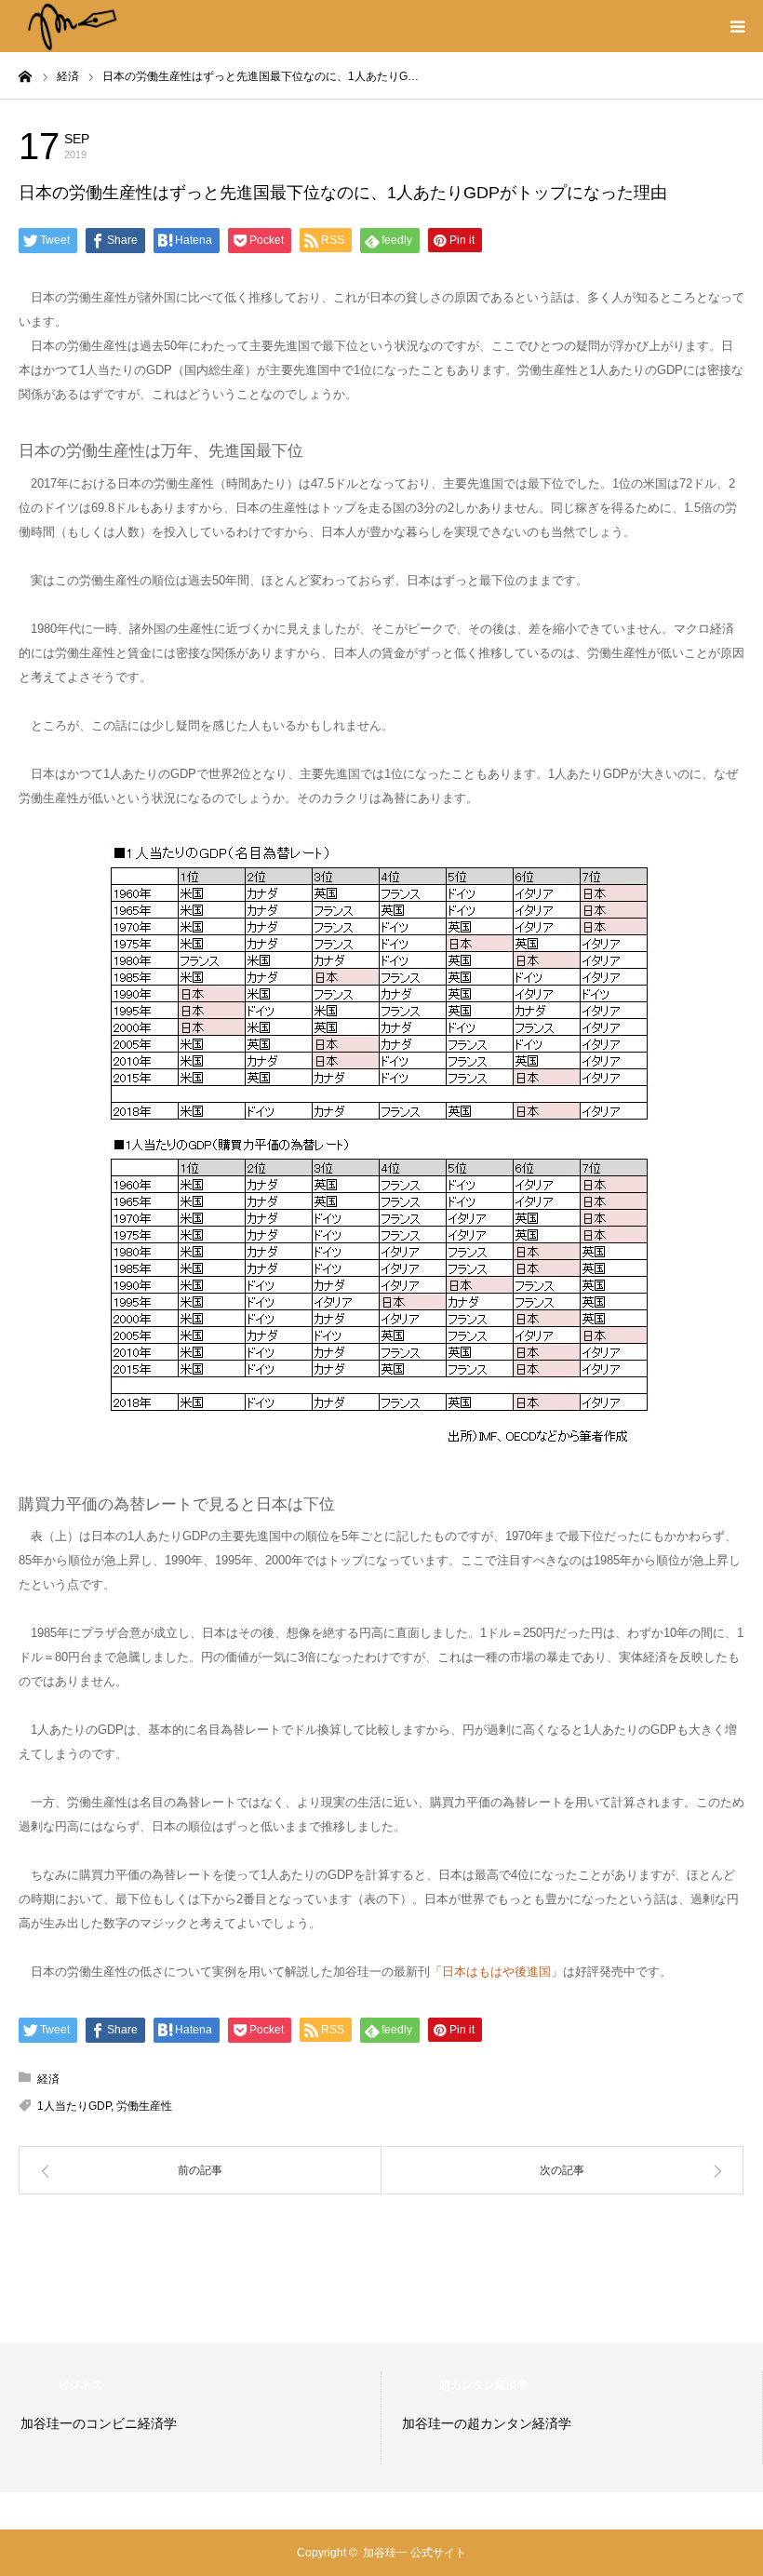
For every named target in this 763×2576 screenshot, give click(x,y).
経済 (158, 144)
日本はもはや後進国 (496, 1972)
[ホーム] (25, 75)
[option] (191, 2418)
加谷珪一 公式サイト (415, 2553)
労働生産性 (144, 2106)
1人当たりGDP (74, 2106)
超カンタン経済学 (484, 2385)
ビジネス (80, 2385)
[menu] (737, 26)
